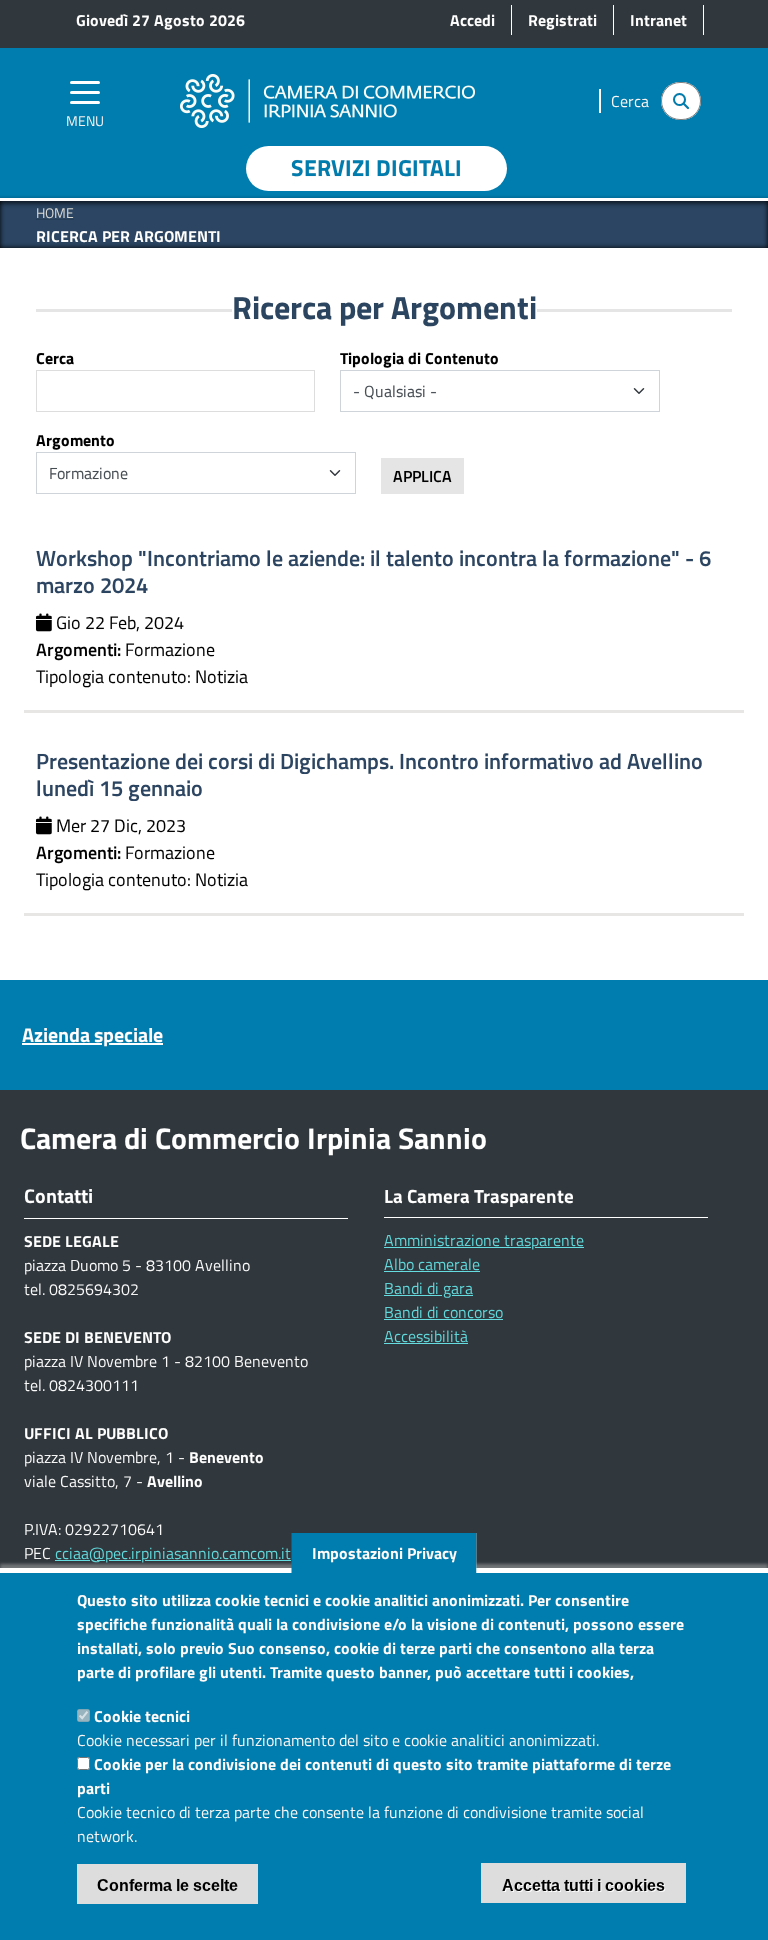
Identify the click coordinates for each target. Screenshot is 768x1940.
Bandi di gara (428, 1288)
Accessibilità (426, 1336)
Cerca (55, 358)
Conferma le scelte (167, 1885)
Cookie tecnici (142, 1716)
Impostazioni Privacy (384, 1553)
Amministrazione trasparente (484, 1240)
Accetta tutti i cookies (583, 1885)
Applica (422, 476)
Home (55, 212)
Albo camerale (432, 1264)
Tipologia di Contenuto (419, 358)
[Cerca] (681, 101)
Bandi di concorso (443, 1312)
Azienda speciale (92, 1035)
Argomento (75, 440)
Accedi (472, 20)
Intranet (658, 20)
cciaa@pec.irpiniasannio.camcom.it (173, 1553)
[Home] (327, 73)
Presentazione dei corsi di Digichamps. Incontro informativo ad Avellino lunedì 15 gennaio (369, 774)
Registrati (562, 20)
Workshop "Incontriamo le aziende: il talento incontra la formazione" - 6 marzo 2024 (373, 571)
